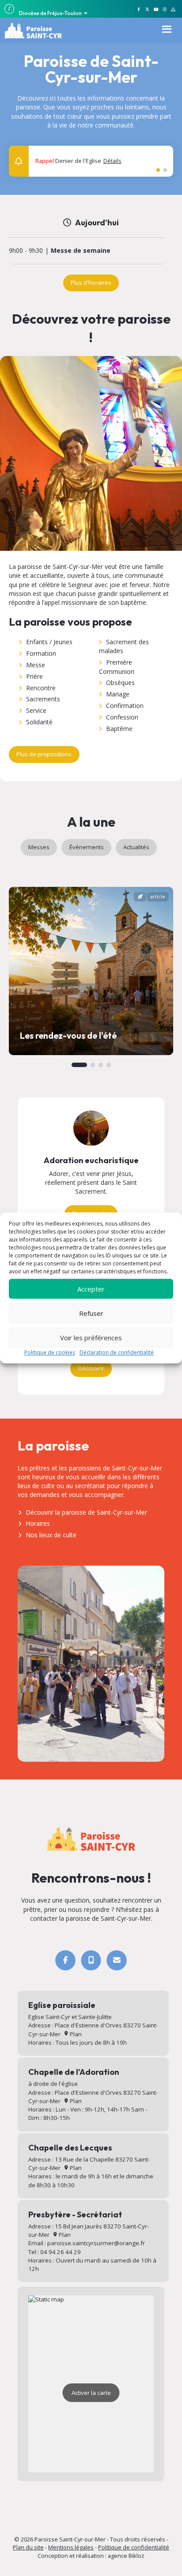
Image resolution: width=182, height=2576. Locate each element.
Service (36, 710)
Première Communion (117, 667)
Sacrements (43, 699)
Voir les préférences (91, 1338)
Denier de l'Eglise (78, 161)
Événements (87, 847)
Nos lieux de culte (51, 1535)
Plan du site (28, 2547)
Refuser (91, 1313)
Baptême (119, 729)
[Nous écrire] (116, 1960)
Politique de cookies (50, 1352)
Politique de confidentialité (134, 2547)
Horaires (38, 1523)
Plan (75, 2034)
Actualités (136, 847)
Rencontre (41, 688)
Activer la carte (91, 2393)
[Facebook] (65, 1960)
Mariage (118, 694)
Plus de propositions (44, 754)
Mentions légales (71, 2547)
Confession (122, 717)
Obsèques (120, 683)
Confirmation (125, 706)
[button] (161, 157)
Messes (39, 847)
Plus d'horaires (91, 282)
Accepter (91, 1289)
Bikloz (136, 2556)
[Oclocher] (91, 1960)
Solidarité (39, 722)
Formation (41, 653)
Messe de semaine (81, 251)
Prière (34, 676)
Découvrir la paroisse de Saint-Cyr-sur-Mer (86, 1512)
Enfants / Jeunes (49, 642)
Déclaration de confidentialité (117, 1352)
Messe (36, 665)
